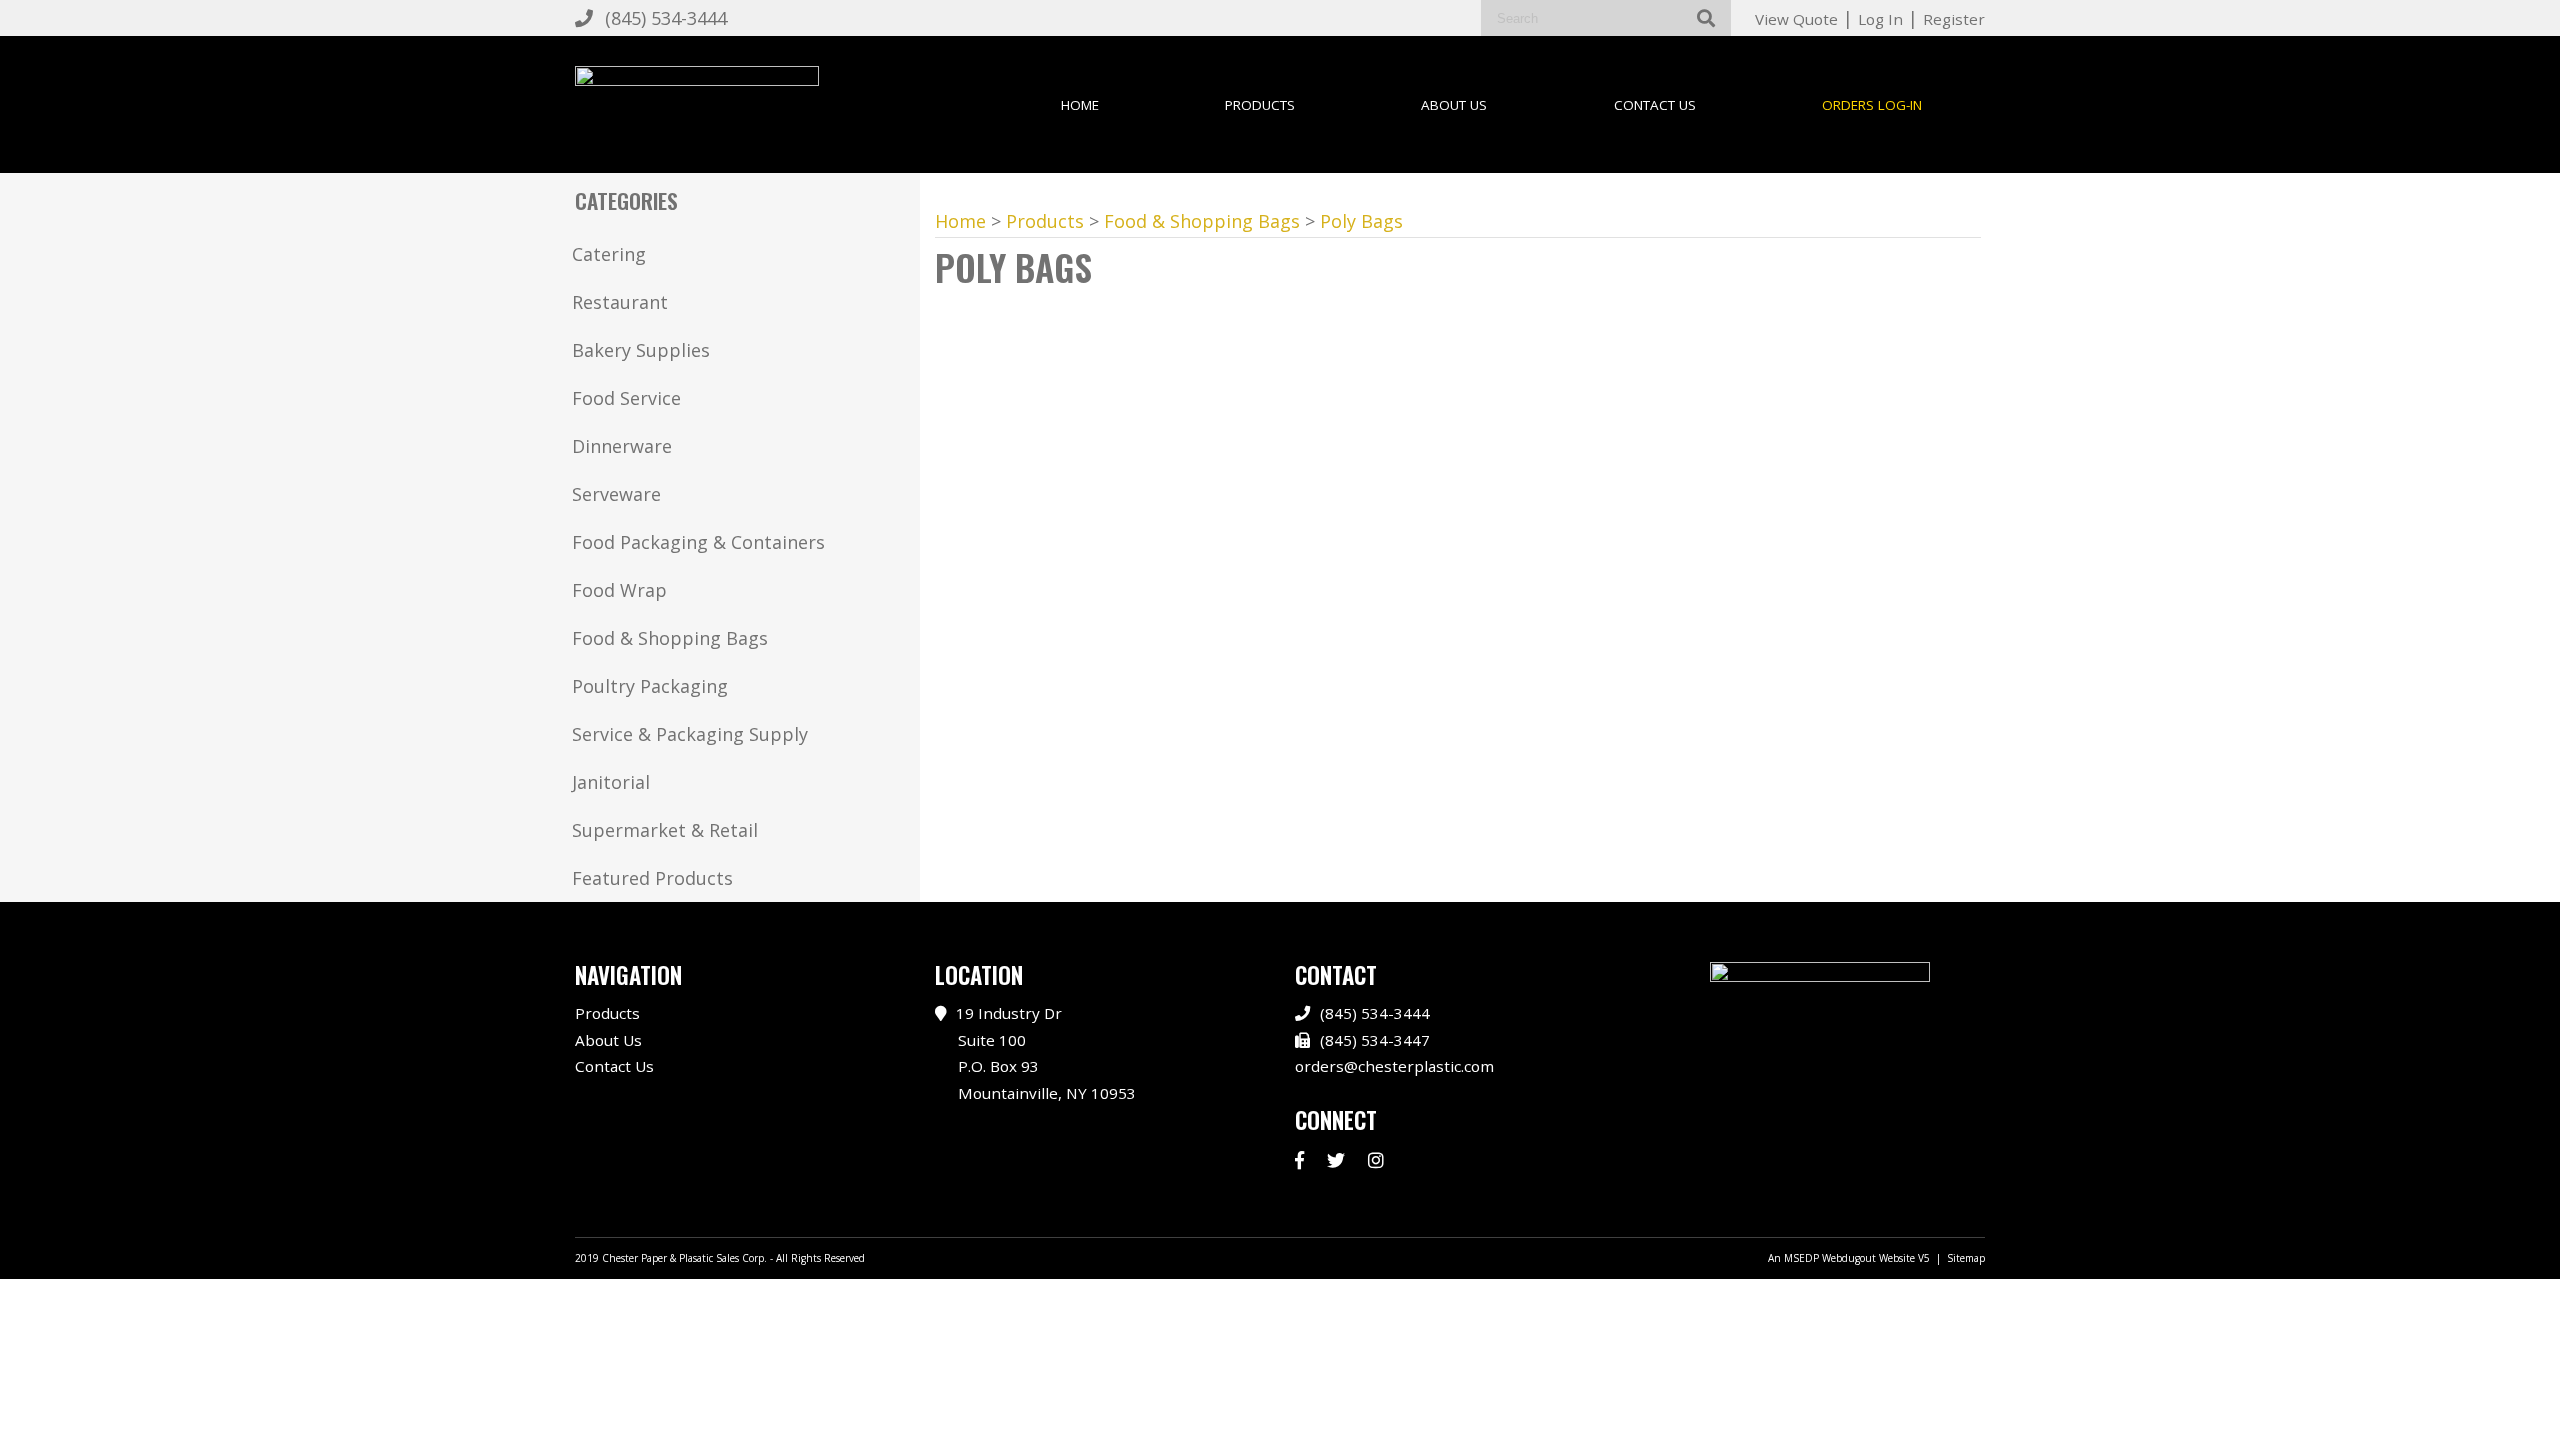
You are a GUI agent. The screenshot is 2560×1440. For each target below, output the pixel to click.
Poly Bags (1361, 221)
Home (1080, 105)
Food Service (626, 398)
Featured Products (652, 878)
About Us (1454, 105)
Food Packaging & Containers (698, 542)
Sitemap (1966, 1258)
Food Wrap (619, 590)
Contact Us (1655, 105)
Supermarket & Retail (665, 830)
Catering (609, 254)
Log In (1880, 19)
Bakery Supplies (641, 350)
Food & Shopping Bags (670, 638)
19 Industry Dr (1046, 1053)
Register (1954, 19)
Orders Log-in (1872, 105)
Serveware (616, 494)
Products (1260, 105)
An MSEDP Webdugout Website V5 (1849, 1258)
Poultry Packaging (650, 686)
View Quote (1796, 19)
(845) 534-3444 (666, 18)
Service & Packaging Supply (690, 734)
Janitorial (611, 782)
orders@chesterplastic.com (1394, 1066)
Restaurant (620, 302)
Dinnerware (622, 446)
